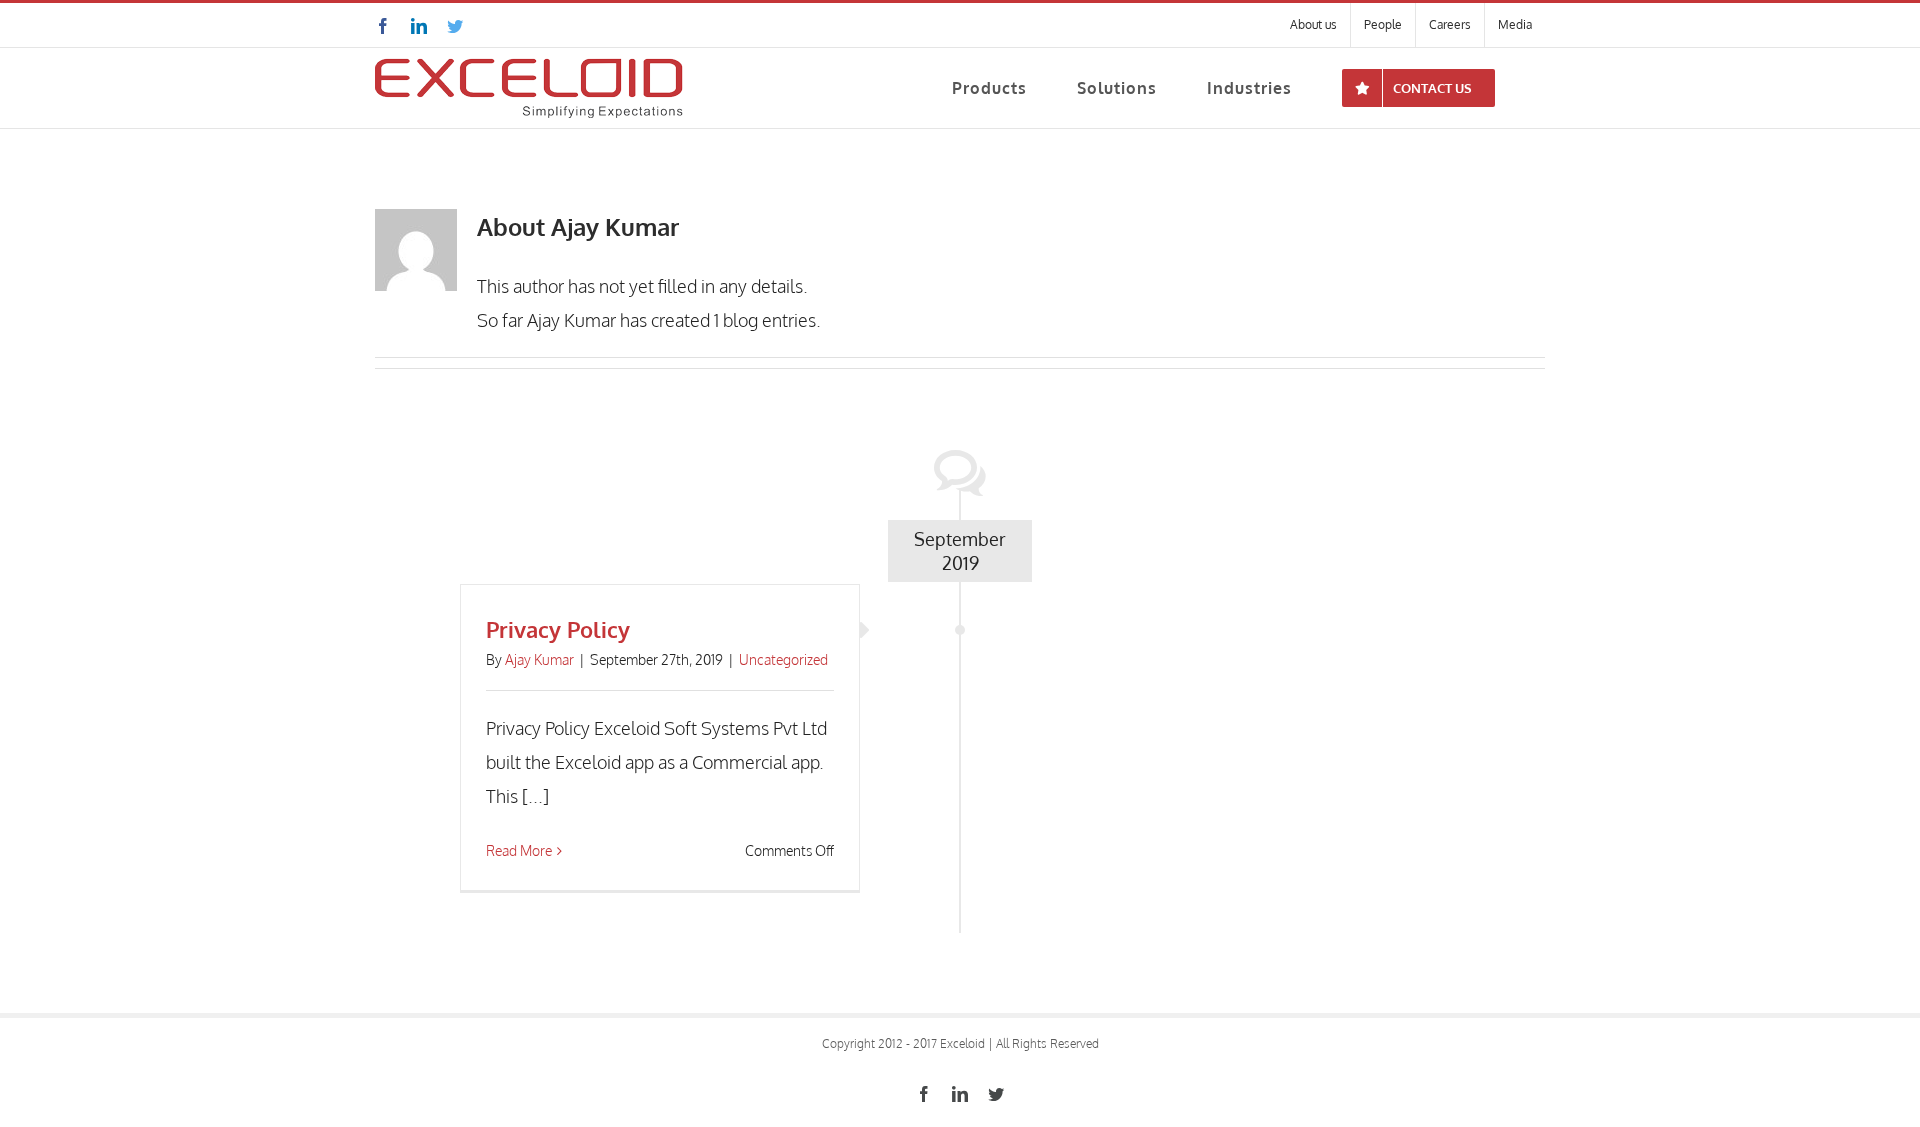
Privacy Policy (558, 629)
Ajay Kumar (539, 659)
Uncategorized (783, 659)
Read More (519, 850)
